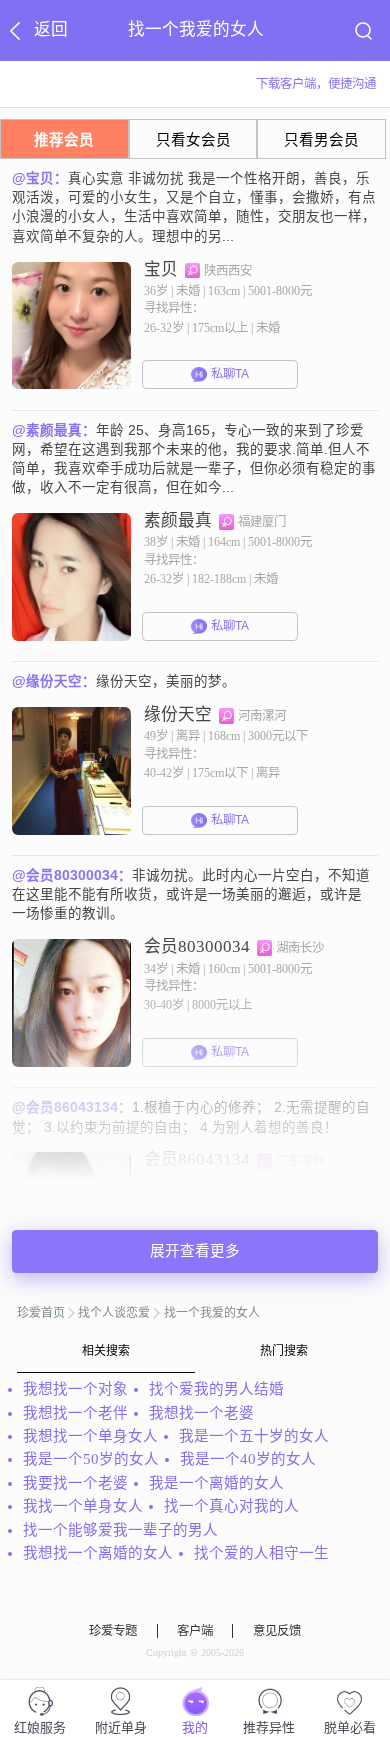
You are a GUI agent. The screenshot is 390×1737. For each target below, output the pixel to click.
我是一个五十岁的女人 (254, 1436)
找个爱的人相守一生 (261, 1553)
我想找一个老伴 (75, 1413)
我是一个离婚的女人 (216, 1483)
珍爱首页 (41, 1313)
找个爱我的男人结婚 (216, 1389)
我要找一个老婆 (75, 1483)
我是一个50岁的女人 (91, 1459)
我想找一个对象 (75, 1389)
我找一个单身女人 (83, 1506)
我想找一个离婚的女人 (98, 1553)
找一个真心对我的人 (231, 1506)
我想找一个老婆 (201, 1413)
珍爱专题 (113, 1631)
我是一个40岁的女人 (248, 1459)
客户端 (195, 1631)
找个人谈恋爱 (114, 1313)
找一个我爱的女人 (212, 1313)
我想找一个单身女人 (90, 1436)
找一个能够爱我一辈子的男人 (120, 1530)
